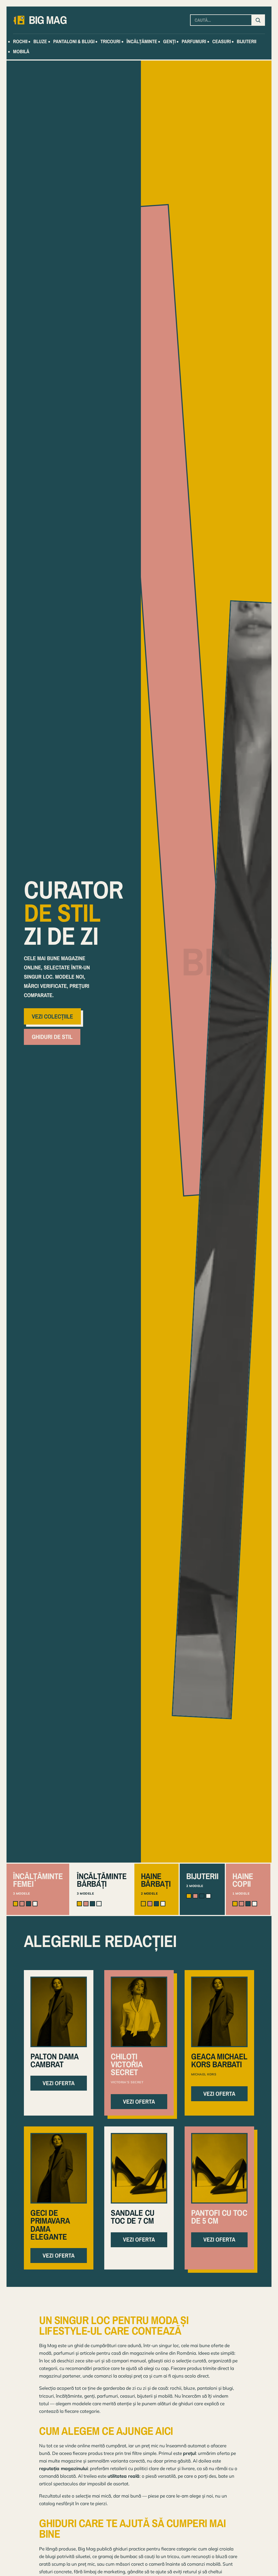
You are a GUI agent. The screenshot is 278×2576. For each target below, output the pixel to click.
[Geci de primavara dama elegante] (59, 2168)
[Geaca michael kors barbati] (219, 2012)
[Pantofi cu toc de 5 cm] (219, 2168)
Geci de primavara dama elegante (50, 2225)
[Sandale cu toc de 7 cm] (139, 2168)
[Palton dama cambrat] (59, 2012)
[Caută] (258, 20)
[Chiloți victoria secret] (139, 2012)
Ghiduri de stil (52, 1037)
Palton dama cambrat (54, 2060)
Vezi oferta (59, 2083)
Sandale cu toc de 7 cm (133, 2217)
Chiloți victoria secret (127, 2064)
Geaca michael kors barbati (219, 2060)
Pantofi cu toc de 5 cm (219, 2217)
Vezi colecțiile (52, 1016)
